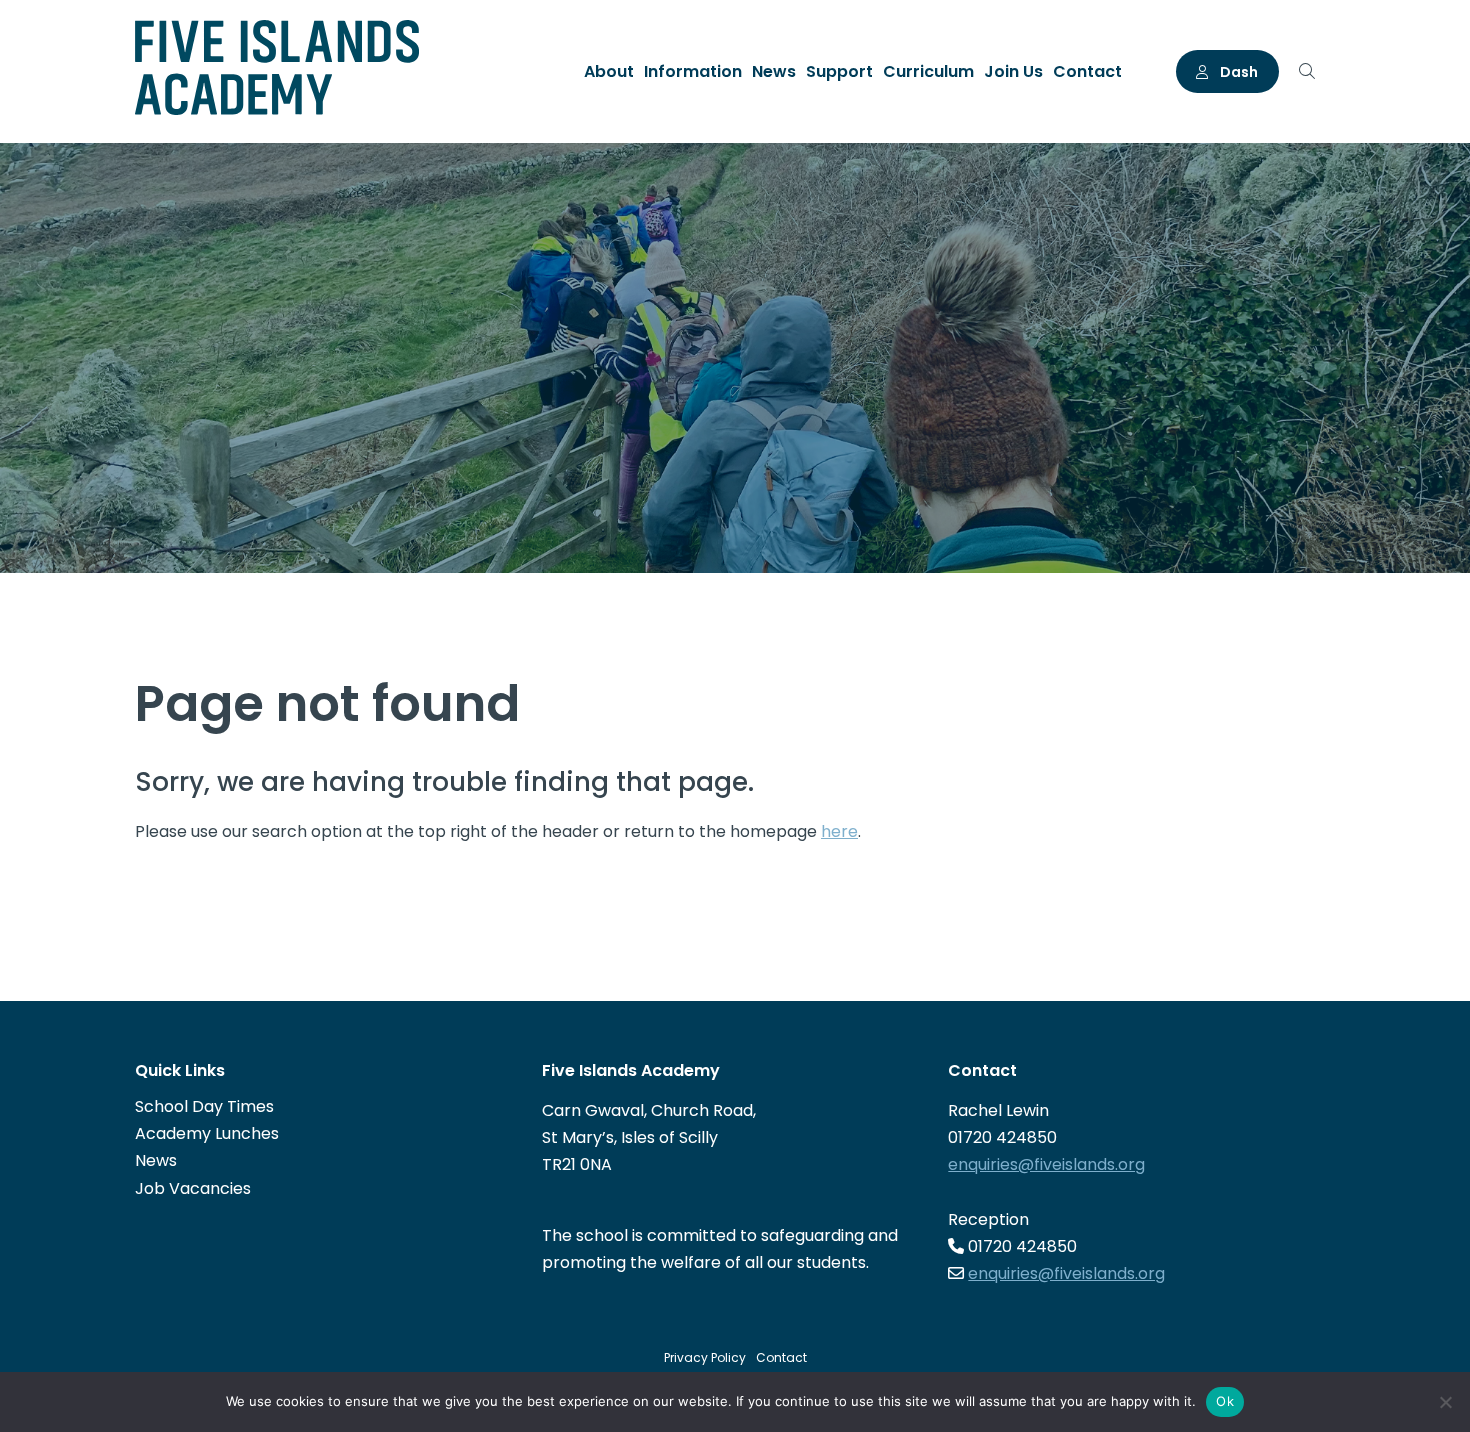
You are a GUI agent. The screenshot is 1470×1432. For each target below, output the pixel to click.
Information (693, 71)
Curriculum (928, 71)
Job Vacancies (193, 1188)
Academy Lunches (207, 1133)
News (774, 71)
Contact (1087, 71)
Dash (1237, 72)
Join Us (1013, 71)
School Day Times (204, 1106)
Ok (1225, 1401)
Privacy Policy (705, 1357)
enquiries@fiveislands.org (1046, 1164)
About (609, 71)
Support (839, 71)
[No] (1445, 1402)
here (839, 831)
